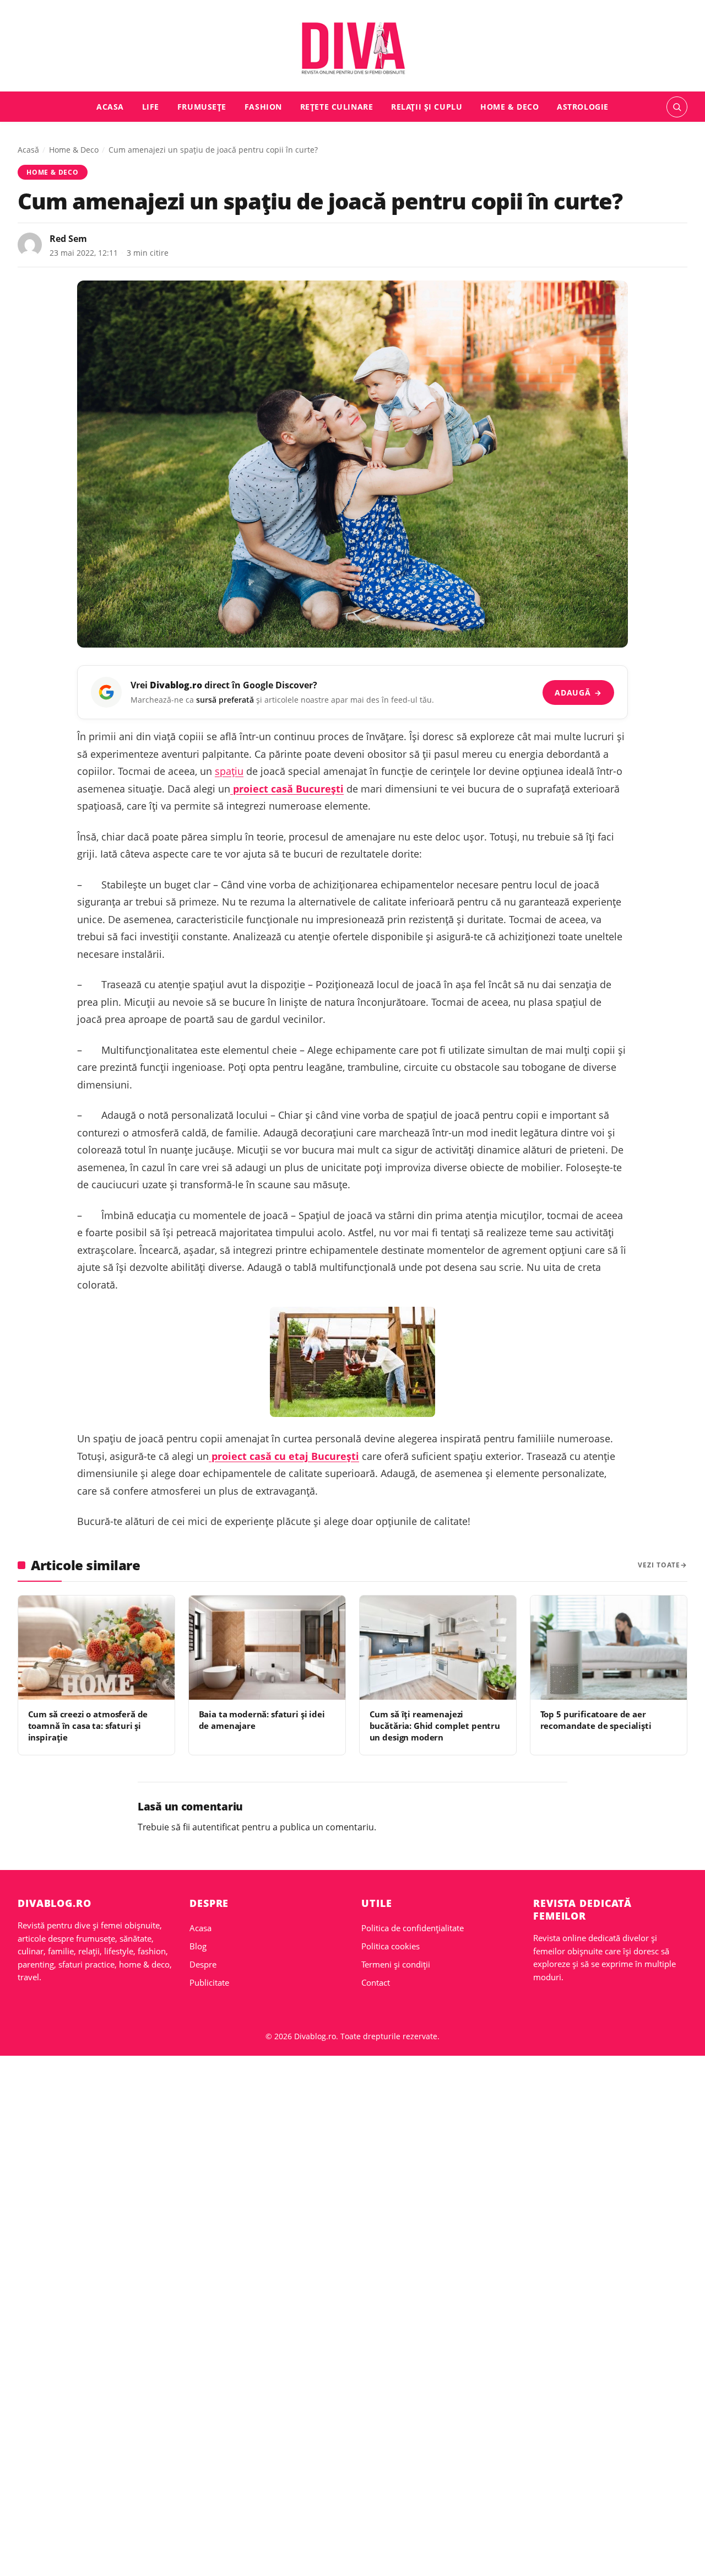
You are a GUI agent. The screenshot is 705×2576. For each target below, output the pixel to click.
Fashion (263, 107)
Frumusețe (202, 107)
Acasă (28, 150)
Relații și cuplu (427, 107)
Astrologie (583, 107)
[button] (677, 107)
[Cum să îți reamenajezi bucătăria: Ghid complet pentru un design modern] (438, 1648)
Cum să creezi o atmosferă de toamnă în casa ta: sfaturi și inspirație (88, 1726)
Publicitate (209, 1982)
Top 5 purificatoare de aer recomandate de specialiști (596, 1720)
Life (151, 107)
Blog (198, 1946)
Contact (376, 1982)
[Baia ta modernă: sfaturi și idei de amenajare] (267, 1648)
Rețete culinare (337, 107)
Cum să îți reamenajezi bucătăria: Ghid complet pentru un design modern (435, 1726)
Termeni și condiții (396, 1964)
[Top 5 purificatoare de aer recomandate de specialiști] (609, 1648)
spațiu (229, 771)
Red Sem (68, 239)
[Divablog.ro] (352, 48)
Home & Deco (509, 107)
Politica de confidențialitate (413, 1928)
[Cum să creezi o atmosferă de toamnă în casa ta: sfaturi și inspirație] (96, 1648)
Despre (203, 1964)
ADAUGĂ (578, 692)
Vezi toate (659, 1565)
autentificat (216, 1827)
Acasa (110, 107)
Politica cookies (391, 1946)
